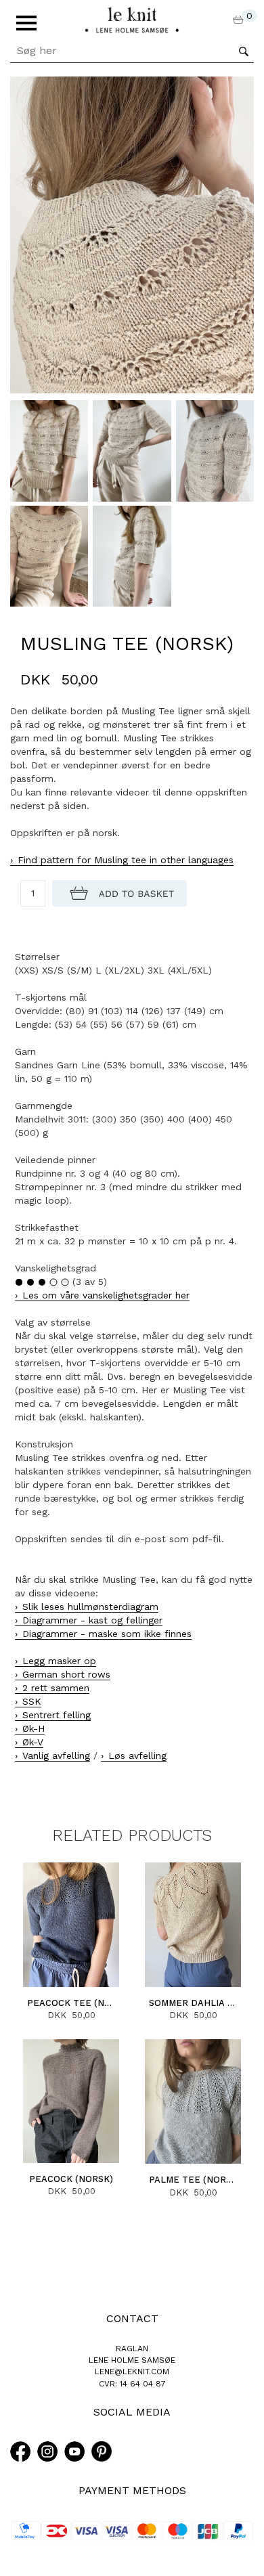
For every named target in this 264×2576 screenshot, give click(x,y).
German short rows (66, 1674)
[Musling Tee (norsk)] (132, 234)
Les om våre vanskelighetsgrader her (106, 1295)
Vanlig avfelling (56, 1755)
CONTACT (132, 2318)
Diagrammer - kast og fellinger (92, 1620)
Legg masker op (59, 1661)
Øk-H (34, 1728)
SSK (32, 1701)
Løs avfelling (137, 1755)
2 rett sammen (56, 1688)
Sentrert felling (57, 1715)
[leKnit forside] (132, 19)
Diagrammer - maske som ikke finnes (107, 1634)
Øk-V (33, 1742)
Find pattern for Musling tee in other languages (126, 860)
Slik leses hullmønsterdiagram (90, 1607)
